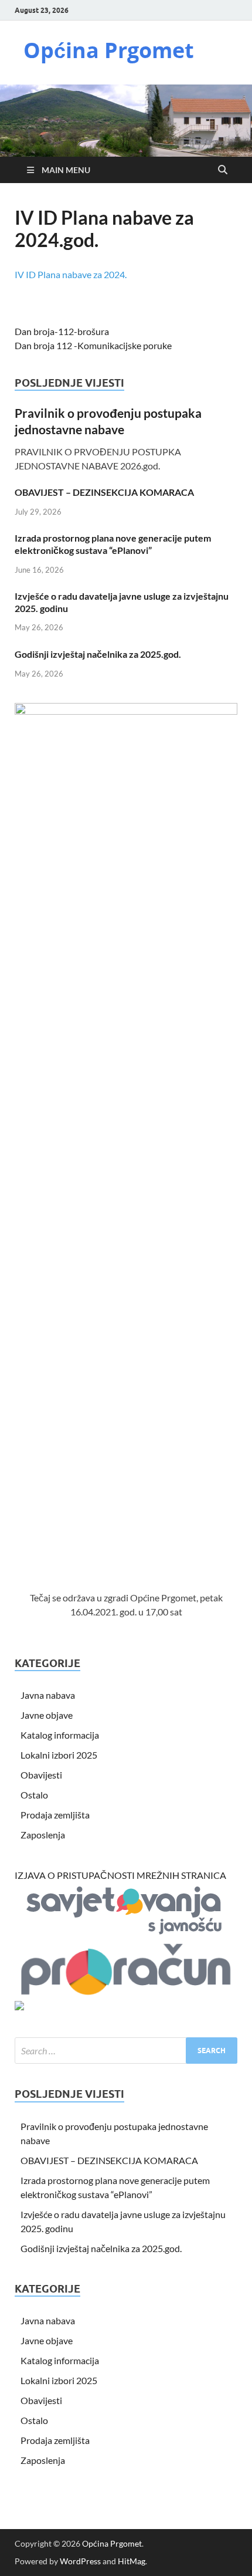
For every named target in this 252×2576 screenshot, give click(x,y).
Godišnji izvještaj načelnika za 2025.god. (98, 654)
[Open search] (223, 170)
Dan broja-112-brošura (62, 331)
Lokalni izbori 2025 (59, 1755)
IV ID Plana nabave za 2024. (71, 274)
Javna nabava (48, 1695)
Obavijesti (41, 1775)
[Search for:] (126, 2051)
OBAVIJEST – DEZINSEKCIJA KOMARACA (104, 492)
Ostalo (34, 1795)
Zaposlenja (43, 1835)
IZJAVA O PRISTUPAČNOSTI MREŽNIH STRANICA (120, 1875)
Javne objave (47, 1715)
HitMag (132, 2561)
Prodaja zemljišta (55, 1815)
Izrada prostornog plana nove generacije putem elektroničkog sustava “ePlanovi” (113, 544)
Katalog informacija (60, 1735)
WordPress (80, 2561)
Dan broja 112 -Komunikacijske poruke (93, 345)
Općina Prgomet (109, 50)
